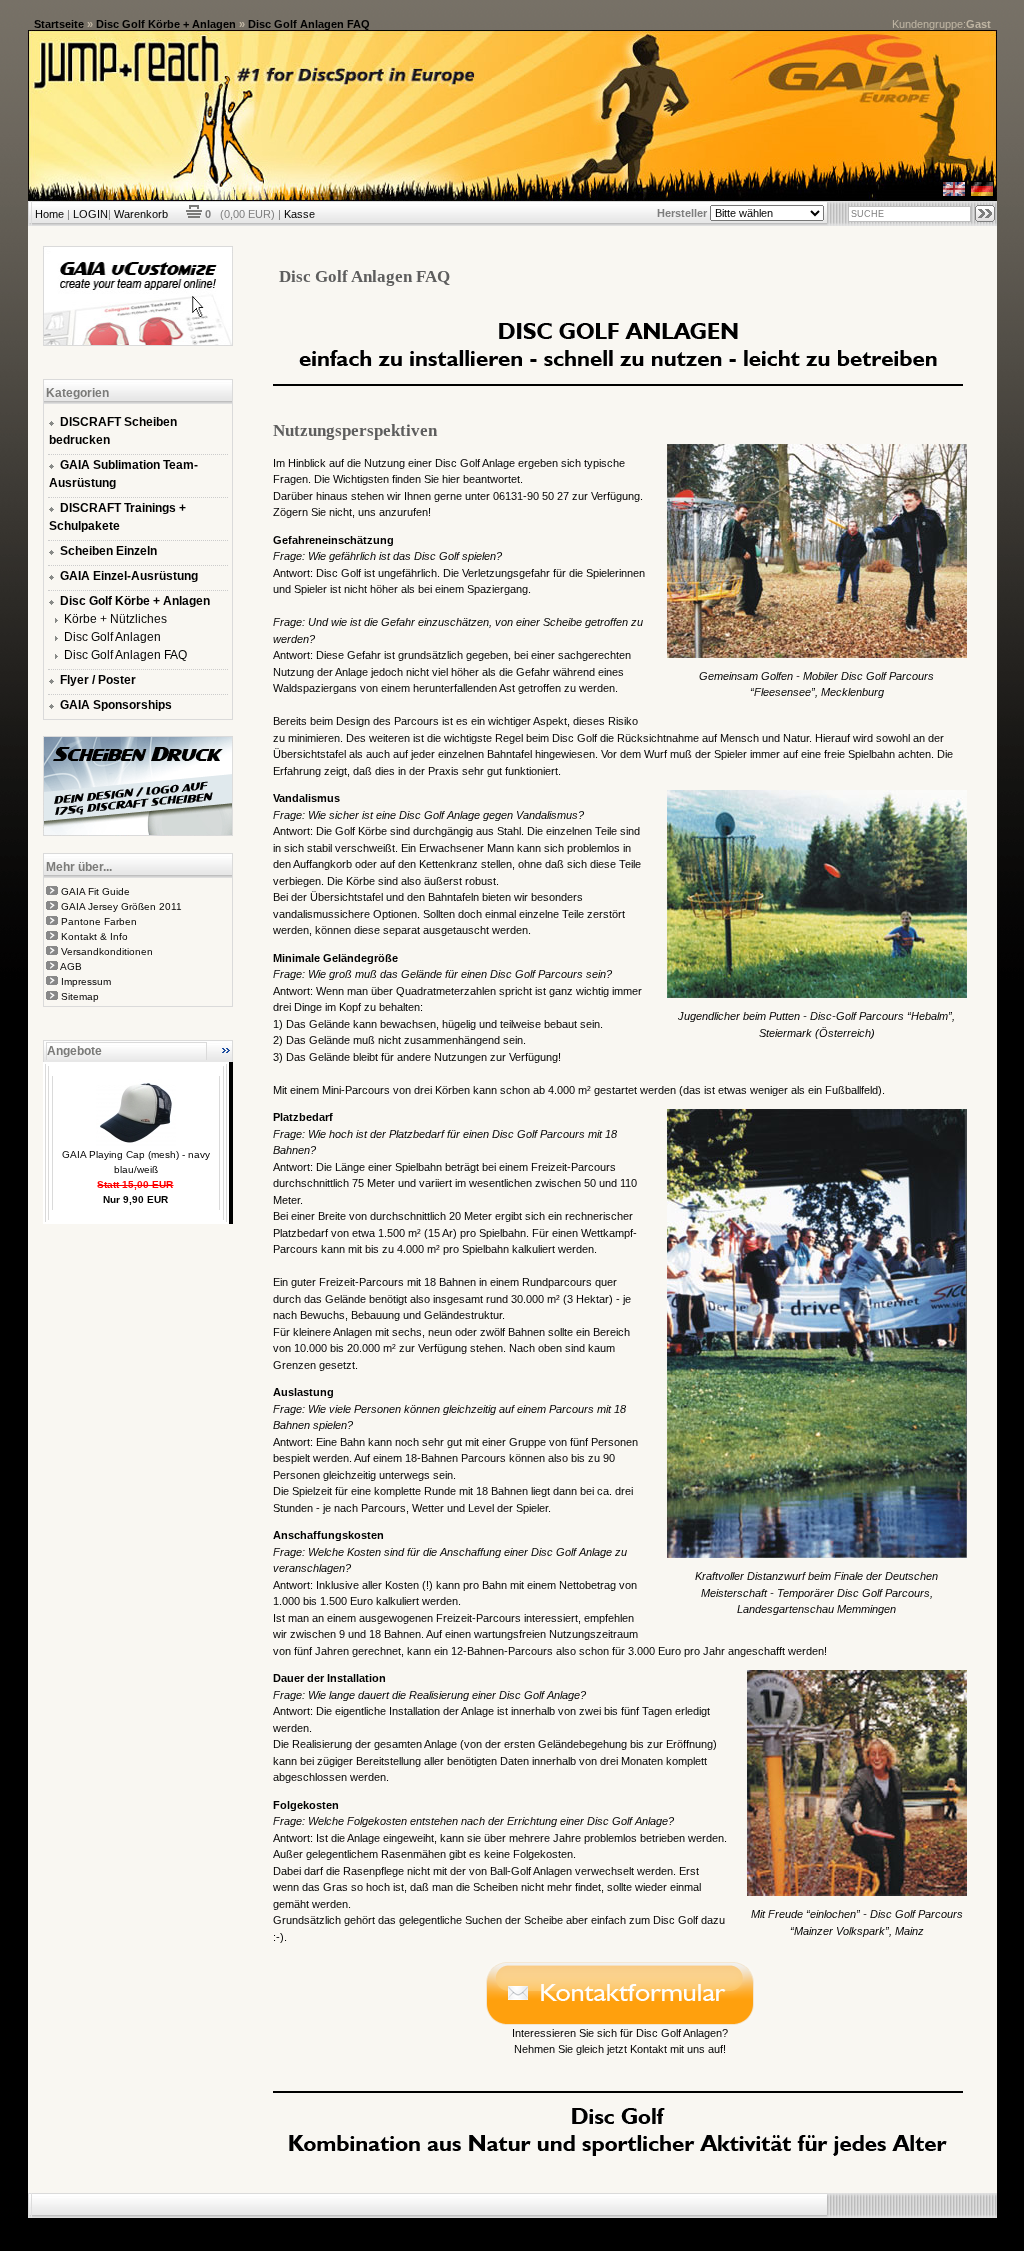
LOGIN (90, 214)
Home (49, 214)
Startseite (59, 24)
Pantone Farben (99, 921)
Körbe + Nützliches (115, 619)
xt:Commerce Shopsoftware (581, 2226)
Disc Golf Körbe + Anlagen (166, 24)
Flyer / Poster (98, 680)
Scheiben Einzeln (108, 551)
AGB (71, 966)
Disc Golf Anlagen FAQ (309, 24)
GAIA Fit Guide (95, 891)
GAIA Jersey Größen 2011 (121, 906)
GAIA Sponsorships (116, 705)
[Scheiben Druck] (138, 832)
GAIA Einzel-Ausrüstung (129, 576)
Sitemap (80, 996)
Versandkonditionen (107, 951)
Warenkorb (141, 214)
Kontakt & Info (94, 936)
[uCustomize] (138, 342)
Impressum (86, 981)
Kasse (299, 214)
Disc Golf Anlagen (112, 637)
